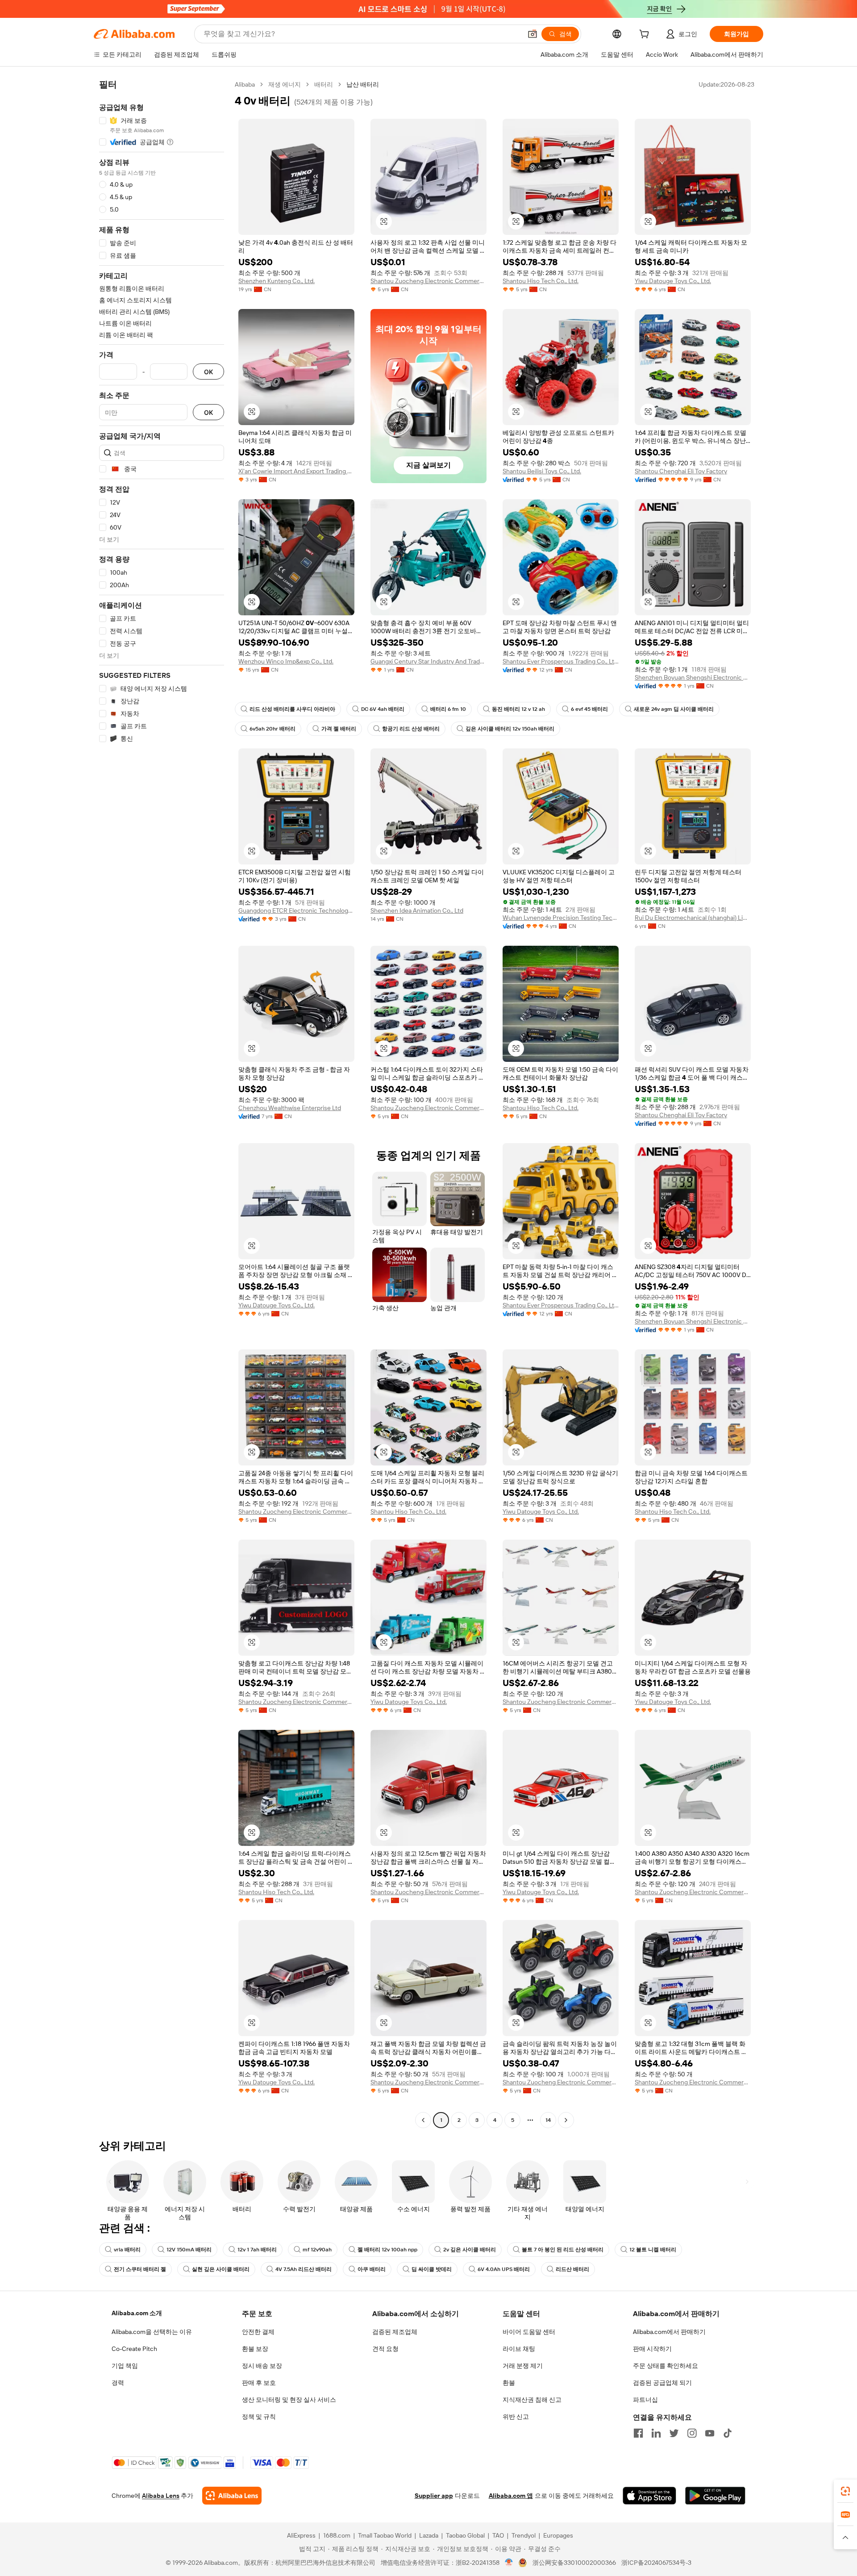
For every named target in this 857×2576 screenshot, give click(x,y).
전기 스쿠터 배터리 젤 (140, 2269)
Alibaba (245, 84)
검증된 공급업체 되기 (662, 2383)
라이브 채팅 (519, 2349)
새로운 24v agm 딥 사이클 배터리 (674, 709)
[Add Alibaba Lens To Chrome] (232, 2496)
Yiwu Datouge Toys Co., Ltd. (673, 281)
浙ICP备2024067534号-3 (656, 2563)
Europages (558, 2535)
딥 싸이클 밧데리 (432, 2269)
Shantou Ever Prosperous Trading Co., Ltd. (561, 661)
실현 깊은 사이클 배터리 (221, 2269)
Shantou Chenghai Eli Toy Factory (681, 471)
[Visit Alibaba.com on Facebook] (638, 2433)
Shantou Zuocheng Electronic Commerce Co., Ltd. (428, 281)
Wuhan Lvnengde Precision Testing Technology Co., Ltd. (561, 918)
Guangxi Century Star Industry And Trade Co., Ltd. (428, 661)
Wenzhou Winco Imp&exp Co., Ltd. (286, 661)
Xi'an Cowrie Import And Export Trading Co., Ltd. (296, 471)
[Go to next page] (566, 2120)
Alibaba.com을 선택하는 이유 (152, 2332)
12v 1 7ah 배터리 (257, 2250)
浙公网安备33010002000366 (574, 2563)
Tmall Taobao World (385, 2535)
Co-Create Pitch (134, 2349)
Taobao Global (465, 2535)
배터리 (324, 84)
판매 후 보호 (259, 2383)
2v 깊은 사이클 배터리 (470, 2250)
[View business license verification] (509, 2563)
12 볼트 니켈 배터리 (653, 2250)
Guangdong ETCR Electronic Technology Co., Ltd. (296, 910)
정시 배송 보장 (262, 2366)
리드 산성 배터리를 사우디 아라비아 (292, 709)
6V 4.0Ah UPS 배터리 (504, 2269)
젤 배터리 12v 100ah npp (387, 2250)
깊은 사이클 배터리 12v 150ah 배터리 (510, 729)
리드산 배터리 (572, 2269)
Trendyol (524, 2535)
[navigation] (162, 1103)
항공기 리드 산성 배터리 (411, 729)
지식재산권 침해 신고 (532, 2400)
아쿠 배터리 (372, 2269)
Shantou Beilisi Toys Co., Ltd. (542, 471)
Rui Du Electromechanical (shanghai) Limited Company (693, 918)
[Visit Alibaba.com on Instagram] (692, 2433)
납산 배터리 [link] (363, 84)
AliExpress (301, 2535)
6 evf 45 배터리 (589, 709)
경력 (118, 2383)
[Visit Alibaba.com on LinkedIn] (656, 2433)
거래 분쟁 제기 (523, 2366)
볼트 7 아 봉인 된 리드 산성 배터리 (563, 2250)
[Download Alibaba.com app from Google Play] (715, 2496)
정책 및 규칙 (259, 2417)
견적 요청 (385, 2349)
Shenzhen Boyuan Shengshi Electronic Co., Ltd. (693, 677)
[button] (533, 34)
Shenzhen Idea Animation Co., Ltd (417, 910)
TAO (498, 2535)
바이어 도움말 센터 (529, 2332)
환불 (509, 2383)
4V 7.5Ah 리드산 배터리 (304, 2269)
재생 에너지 (285, 84)
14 (548, 2120)
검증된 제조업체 (395, 2332)
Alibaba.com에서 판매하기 (669, 2332)
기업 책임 (125, 2366)
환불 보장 (255, 2349)
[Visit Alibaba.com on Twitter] (674, 2433)
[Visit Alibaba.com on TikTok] (728, 2433)
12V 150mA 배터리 (189, 2250)
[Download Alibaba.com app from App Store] (649, 2496)
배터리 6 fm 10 (448, 709)
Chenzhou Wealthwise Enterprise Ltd (290, 1108)
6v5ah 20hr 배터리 (272, 729)
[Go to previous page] (423, 2120)
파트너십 (645, 2400)
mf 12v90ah (317, 2250)
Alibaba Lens (161, 2496)
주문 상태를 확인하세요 (666, 2366)
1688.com (337, 2535)
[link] (845, 2491)
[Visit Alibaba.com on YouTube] (710, 2433)
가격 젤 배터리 (339, 729)
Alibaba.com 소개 (137, 2313)
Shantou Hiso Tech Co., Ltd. (541, 281)
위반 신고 (516, 2417)
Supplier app (434, 2496)
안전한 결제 (258, 2332)
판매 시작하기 (652, 2349)
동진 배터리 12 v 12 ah (518, 709)
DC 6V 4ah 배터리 (383, 709)
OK (208, 372)
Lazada (429, 2535)
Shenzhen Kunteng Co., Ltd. (277, 281)
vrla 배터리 (127, 2250)
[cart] (646, 35)
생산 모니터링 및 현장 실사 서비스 (289, 2400)
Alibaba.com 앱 (511, 2496)
